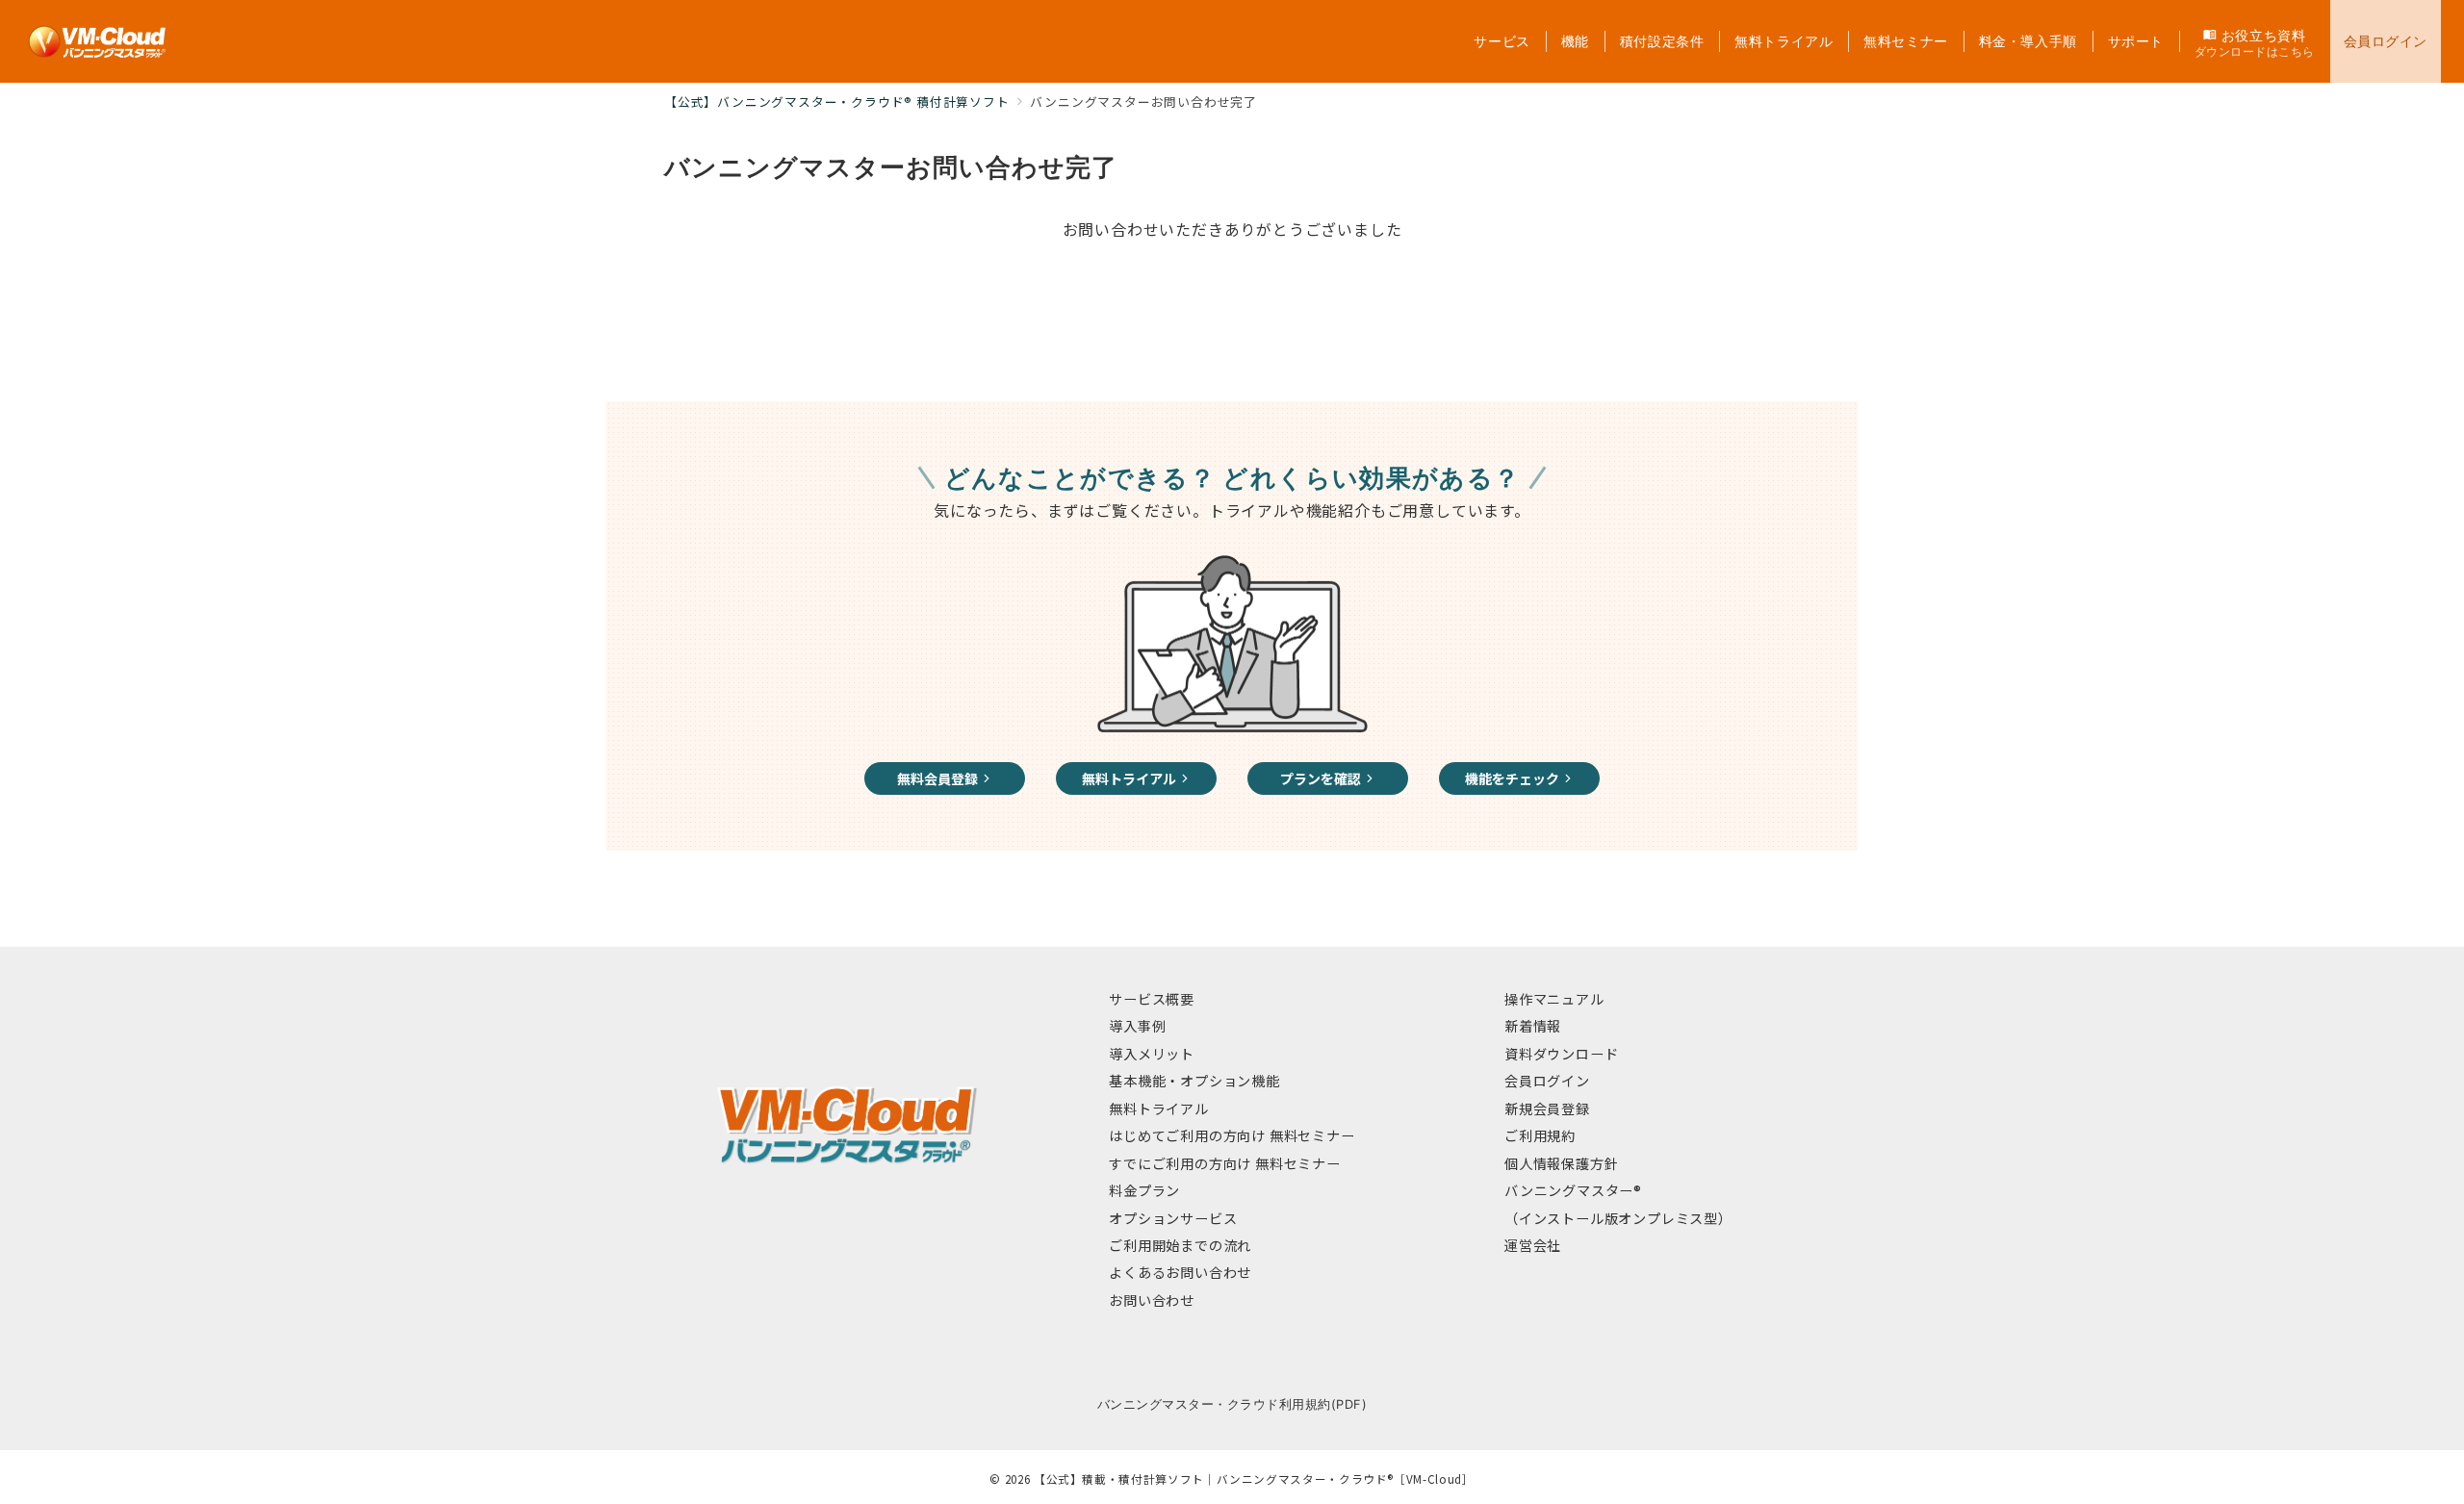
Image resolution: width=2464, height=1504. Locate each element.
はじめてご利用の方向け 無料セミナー (1232, 1135)
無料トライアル (1159, 1109)
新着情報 (1533, 1026)
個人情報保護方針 (1561, 1163)
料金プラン (1144, 1190)
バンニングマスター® (1573, 1190)
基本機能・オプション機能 (1194, 1081)
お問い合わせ (1152, 1300)
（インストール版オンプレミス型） (1618, 1218)
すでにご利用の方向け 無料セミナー (1225, 1163)
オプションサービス (1173, 1218)
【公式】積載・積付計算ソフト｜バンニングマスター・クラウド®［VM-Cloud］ (1254, 1479)
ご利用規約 (1540, 1135)
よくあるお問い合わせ (1180, 1272)
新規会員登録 (1547, 1109)
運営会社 (1533, 1245)
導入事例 (1137, 1026)
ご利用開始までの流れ (1180, 1245)
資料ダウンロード (1561, 1054)
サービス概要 (1152, 999)
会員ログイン (1547, 1081)
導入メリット (1152, 1054)
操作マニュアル (1554, 999)
